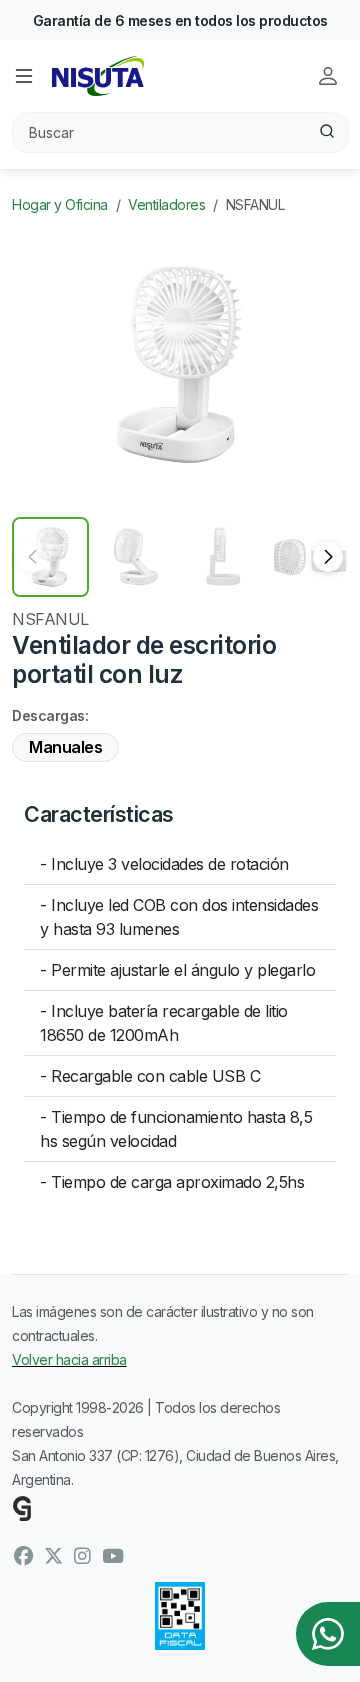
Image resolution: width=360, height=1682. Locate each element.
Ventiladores (166, 204)
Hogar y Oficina (60, 204)
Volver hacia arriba (69, 1359)
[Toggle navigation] (24, 76)
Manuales (65, 747)
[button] (328, 557)
